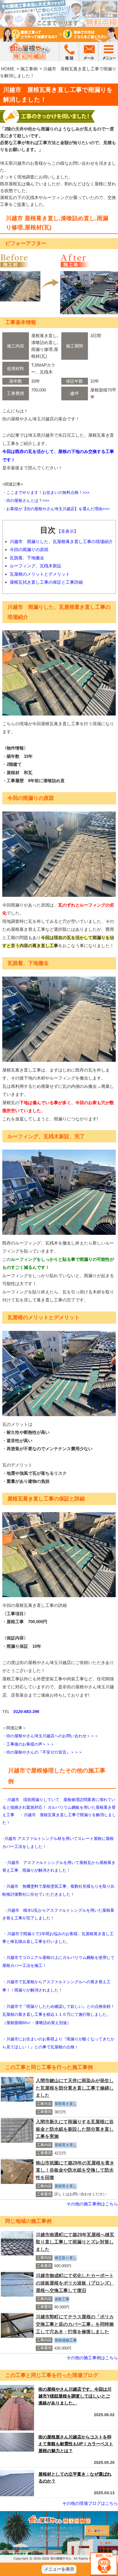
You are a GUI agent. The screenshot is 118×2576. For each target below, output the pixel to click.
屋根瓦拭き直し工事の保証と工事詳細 (46, 582)
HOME (8, 69)
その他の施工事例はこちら (92, 2204)
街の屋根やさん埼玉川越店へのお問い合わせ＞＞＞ (52, 1736)
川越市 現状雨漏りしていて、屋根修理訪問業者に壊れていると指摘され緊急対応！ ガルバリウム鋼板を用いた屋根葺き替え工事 (59, 1807)
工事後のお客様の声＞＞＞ (30, 1744)
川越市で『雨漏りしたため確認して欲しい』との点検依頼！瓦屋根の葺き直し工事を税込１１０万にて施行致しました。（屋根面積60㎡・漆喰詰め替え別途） (58, 2015)
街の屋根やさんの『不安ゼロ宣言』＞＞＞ (44, 1752)
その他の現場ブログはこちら (90, 2503)
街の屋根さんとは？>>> (28, 500)
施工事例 (29, 69)
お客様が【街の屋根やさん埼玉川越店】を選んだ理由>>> (58, 509)
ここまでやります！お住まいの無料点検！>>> (48, 492)
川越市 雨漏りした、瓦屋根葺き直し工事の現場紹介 (61, 541)
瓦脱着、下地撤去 (27, 558)
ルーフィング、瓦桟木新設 (36, 566)
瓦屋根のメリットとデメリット (40, 574)
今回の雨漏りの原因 (29, 549)
